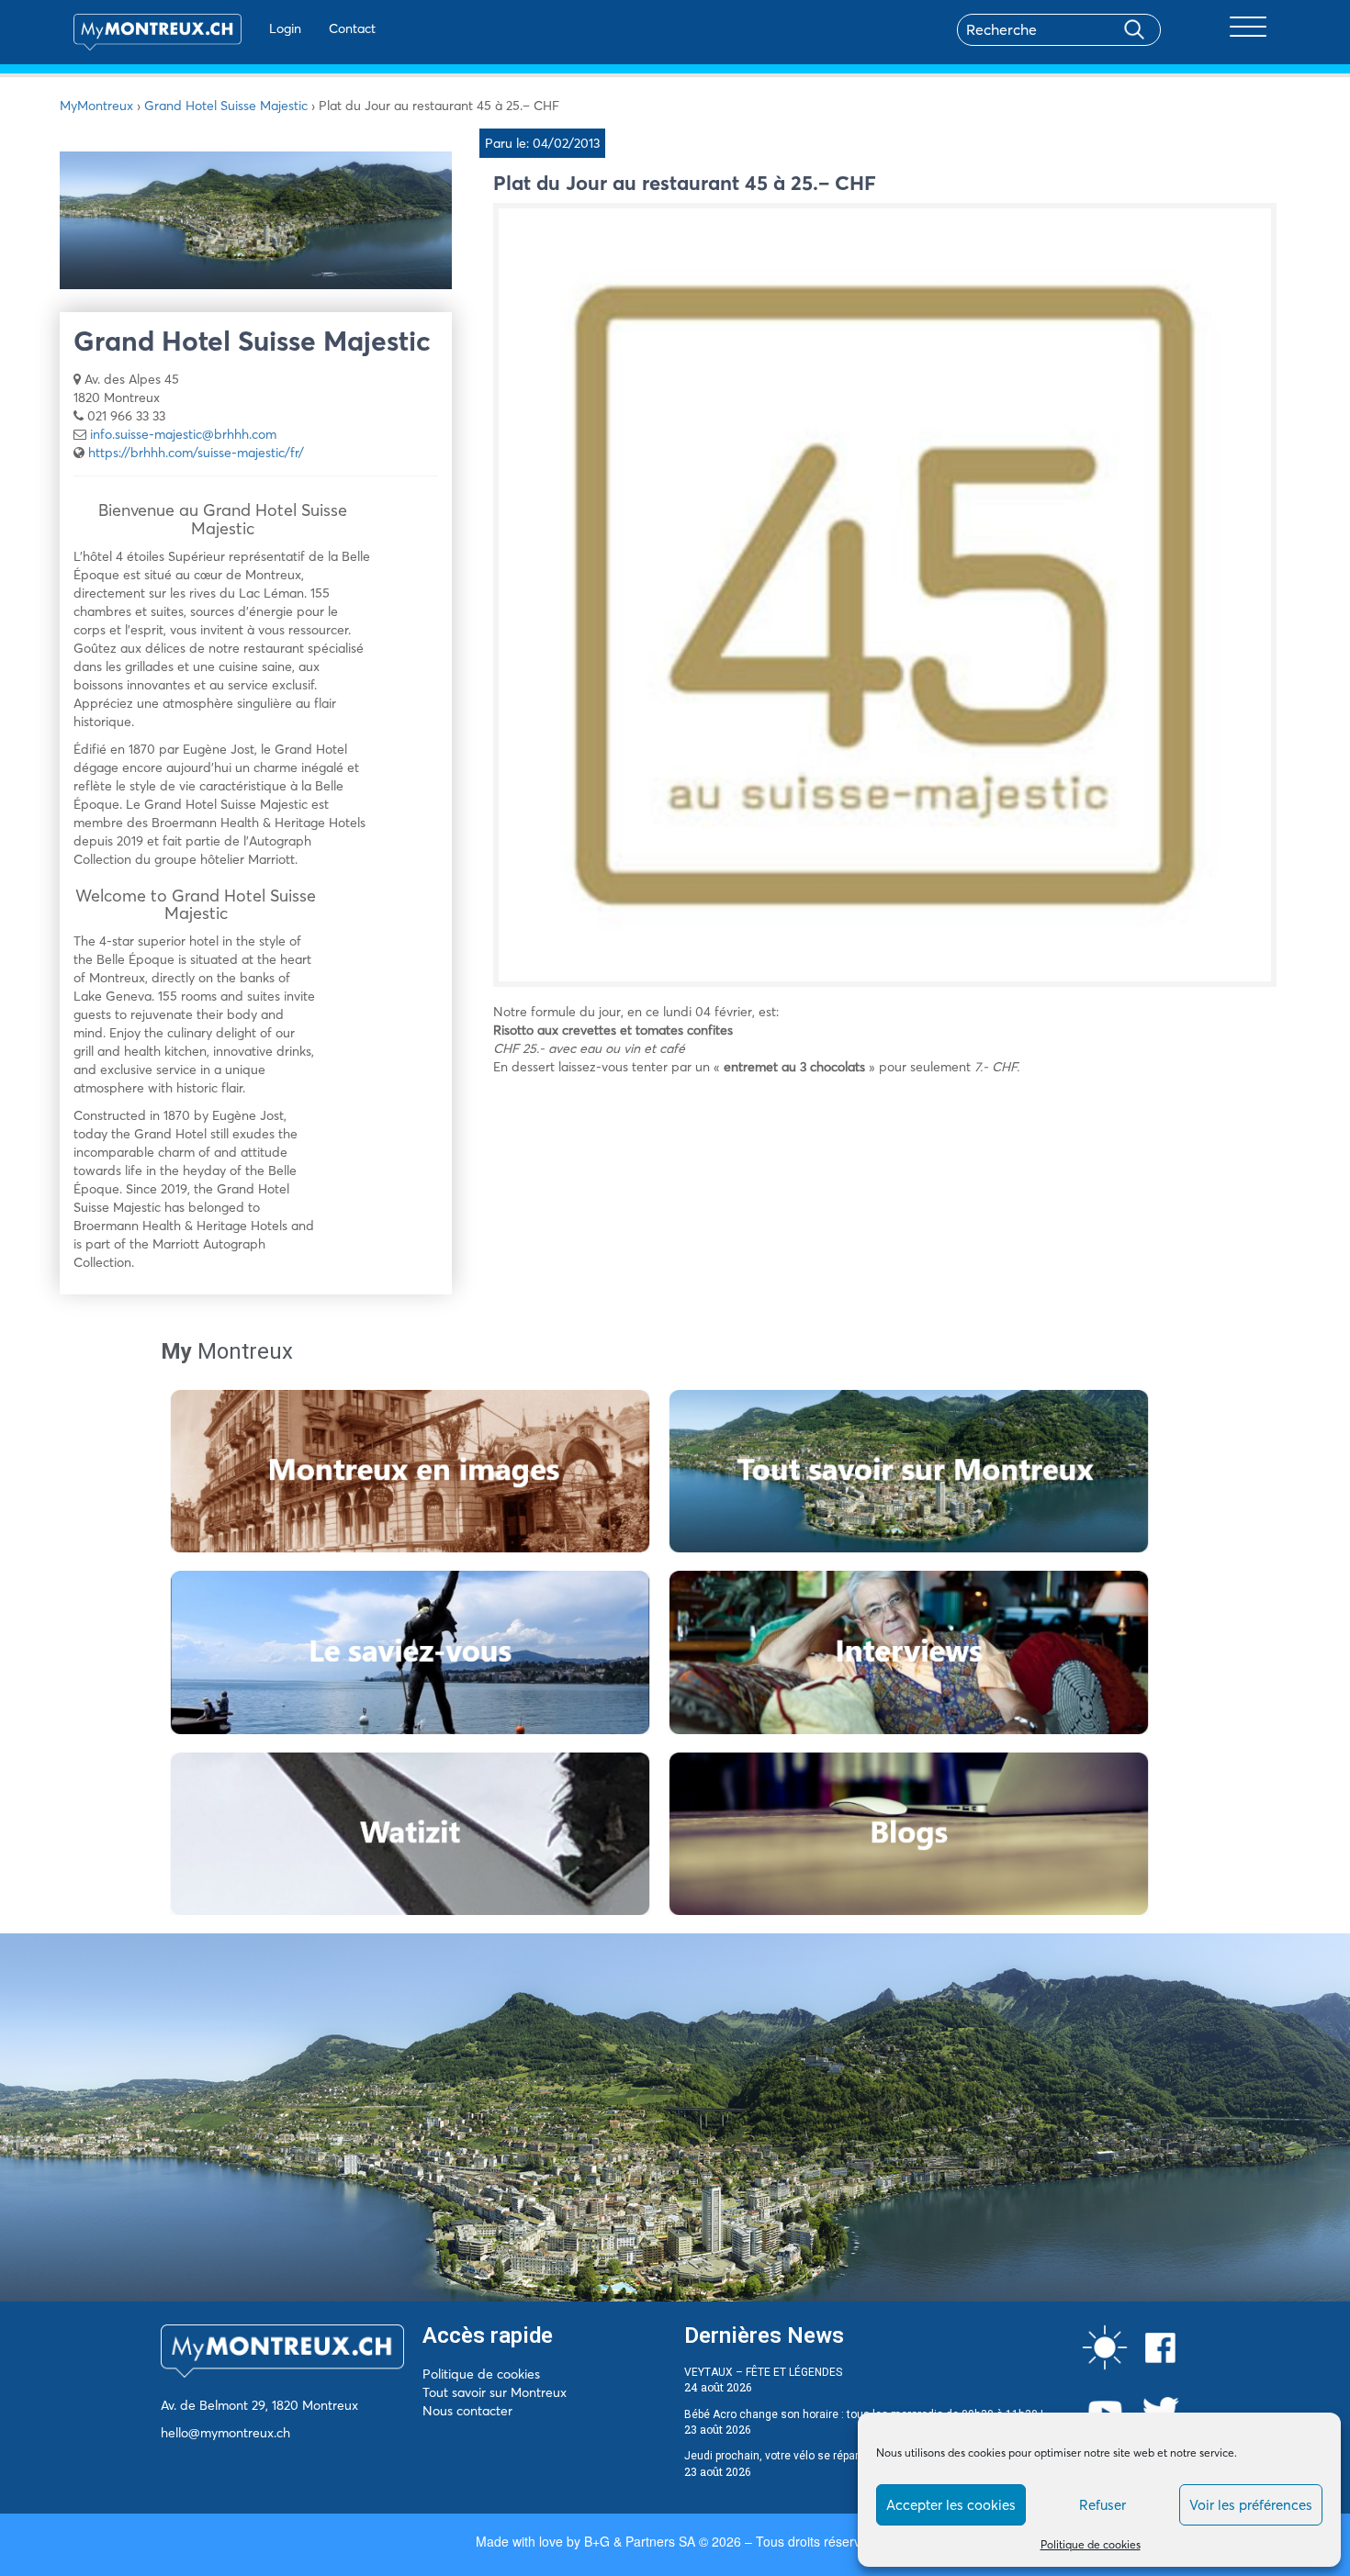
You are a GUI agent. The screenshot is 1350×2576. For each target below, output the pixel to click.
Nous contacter (467, 2411)
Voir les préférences (1251, 2505)
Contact (352, 28)
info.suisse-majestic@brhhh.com (183, 434)
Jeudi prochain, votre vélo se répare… (779, 2456)
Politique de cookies (1091, 2544)
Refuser (1102, 2505)
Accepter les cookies (951, 2505)
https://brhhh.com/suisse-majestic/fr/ (196, 453)
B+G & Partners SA (640, 2541)
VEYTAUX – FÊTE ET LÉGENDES (763, 2372)
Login (285, 28)
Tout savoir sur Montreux (495, 2392)
